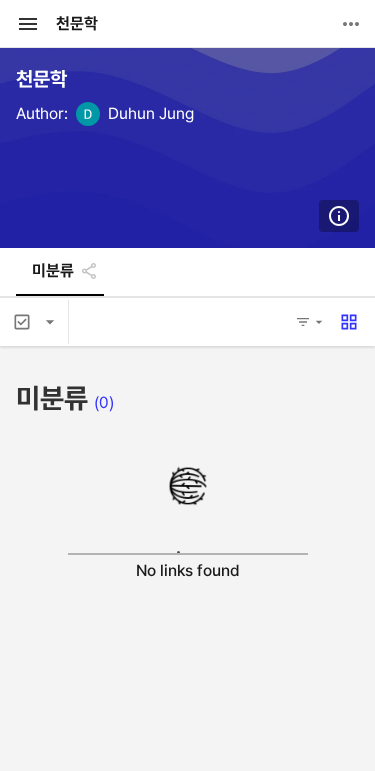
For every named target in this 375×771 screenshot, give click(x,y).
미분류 (53, 271)
